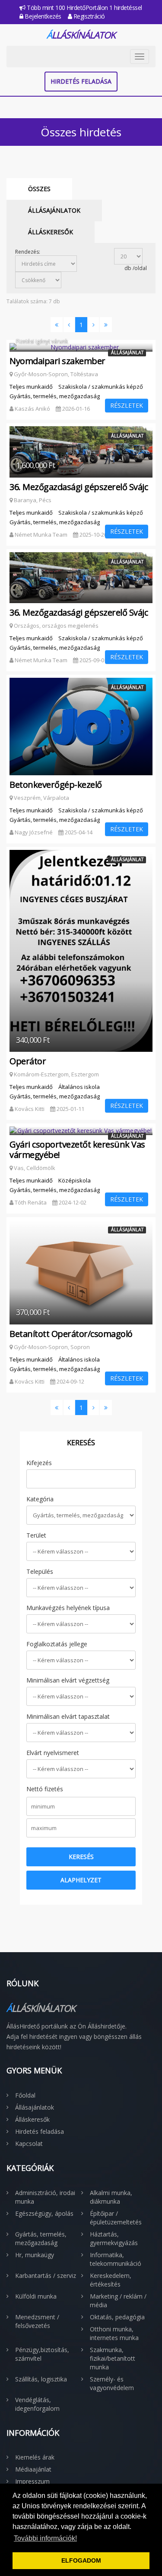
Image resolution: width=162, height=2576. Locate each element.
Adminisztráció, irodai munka (45, 2197)
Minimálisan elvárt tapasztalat (68, 1716)
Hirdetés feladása (81, 81)
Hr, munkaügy (35, 2255)
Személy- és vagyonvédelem (112, 2383)
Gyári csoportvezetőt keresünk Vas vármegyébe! (77, 1150)
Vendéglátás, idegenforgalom (37, 2404)
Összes (39, 189)
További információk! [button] (45, 2538)
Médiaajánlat (33, 2469)
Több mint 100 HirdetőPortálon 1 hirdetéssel (84, 8)
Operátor (28, 1061)
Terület (36, 1535)
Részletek (127, 405)
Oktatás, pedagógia (117, 2317)
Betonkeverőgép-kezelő (56, 785)
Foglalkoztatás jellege (57, 1644)
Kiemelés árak (35, 2457)
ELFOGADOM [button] (81, 2560)
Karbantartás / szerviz (46, 2276)
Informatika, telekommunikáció (116, 2259)
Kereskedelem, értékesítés (111, 2280)
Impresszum (32, 2481)
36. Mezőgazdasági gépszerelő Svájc (79, 487)
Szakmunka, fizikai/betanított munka (113, 2358)
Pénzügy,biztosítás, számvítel (42, 2354)
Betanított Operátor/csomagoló (71, 1334)
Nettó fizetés (45, 1789)
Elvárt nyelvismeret (53, 1753)
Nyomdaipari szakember (57, 361)
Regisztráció (88, 16)
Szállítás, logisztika (41, 2379)
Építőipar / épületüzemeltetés (116, 2218)
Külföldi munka (36, 2296)
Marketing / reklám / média (118, 2301)
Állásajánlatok (54, 210)
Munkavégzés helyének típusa (68, 1608)
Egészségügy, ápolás (44, 2213)
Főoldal (25, 2095)
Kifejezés (39, 1463)
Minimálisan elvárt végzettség (68, 1680)
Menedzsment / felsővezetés (37, 2321)
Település (40, 1571)
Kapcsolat (29, 2144)
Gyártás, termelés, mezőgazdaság (41, 2238)
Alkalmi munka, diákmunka (111, 2197)
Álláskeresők (51, 232)
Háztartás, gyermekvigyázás (114, 2238)
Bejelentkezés (42, 16)
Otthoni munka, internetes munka (114, 2333)
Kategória (40, 1499)
